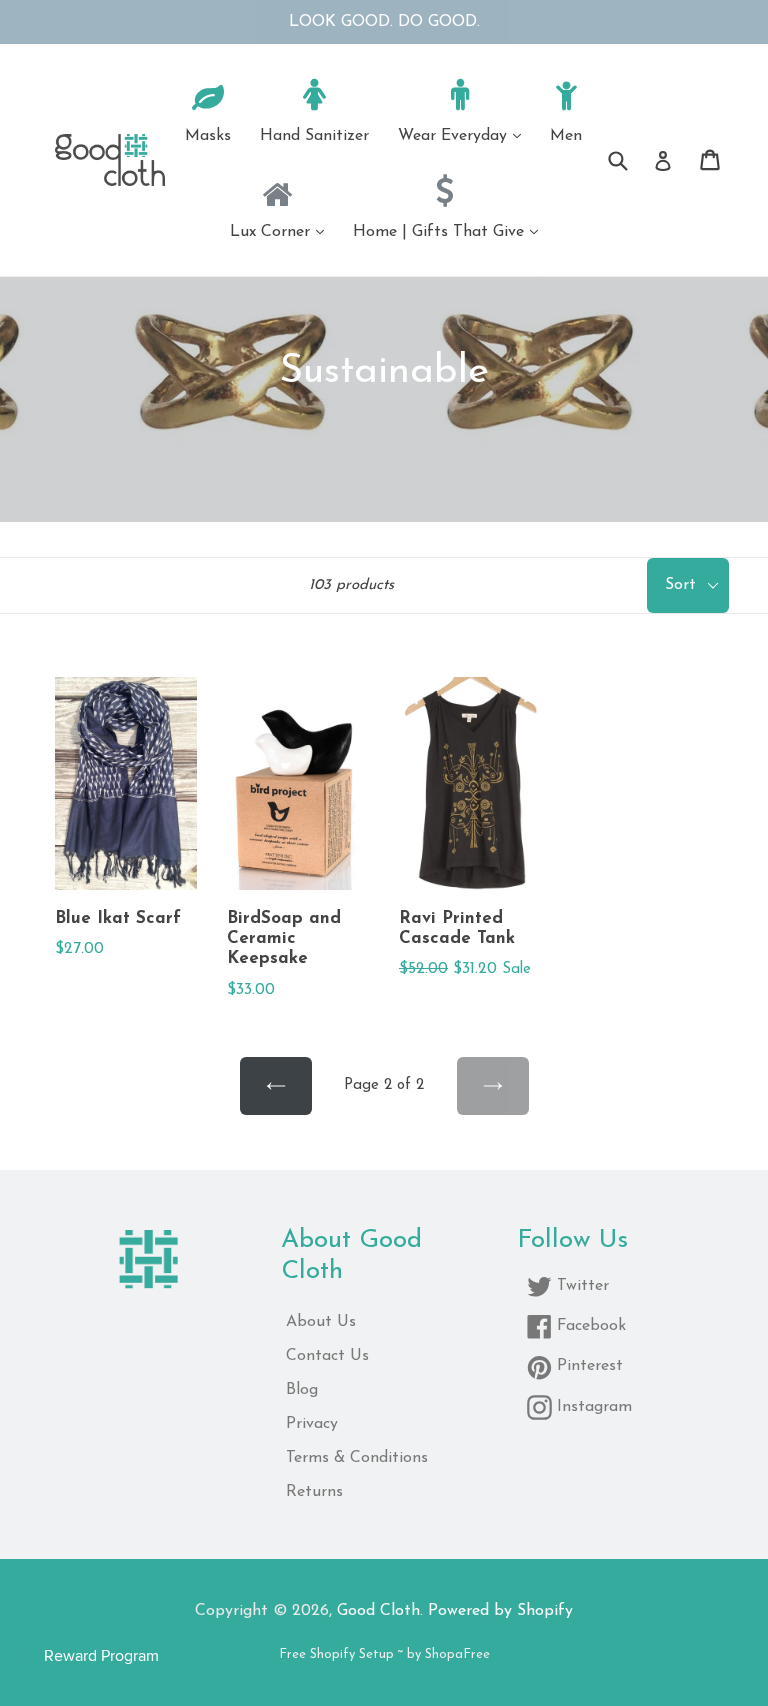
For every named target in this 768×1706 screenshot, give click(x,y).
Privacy (312, 1424)
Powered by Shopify (500, 1611)
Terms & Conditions (357, 1458)
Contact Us (327, 1356)
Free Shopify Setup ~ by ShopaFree (384, 1654)
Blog (302, 1390)
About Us (321, 1322)
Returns (314, 1492)
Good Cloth (378, 1611)
